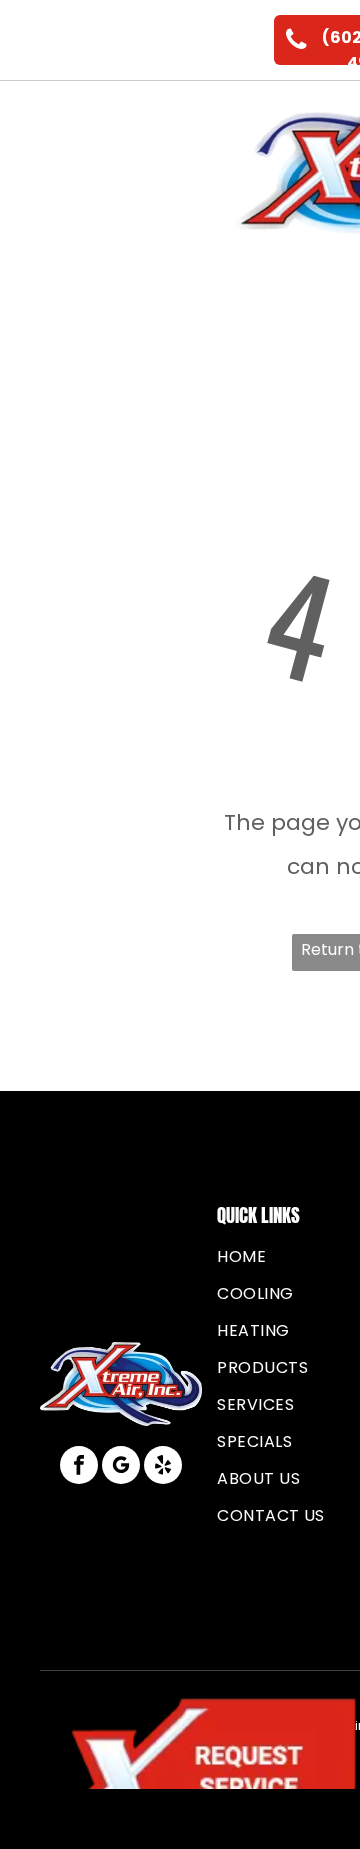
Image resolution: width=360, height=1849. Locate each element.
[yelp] (163, 1467)
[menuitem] (191, 121)
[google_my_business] (121, 1467)
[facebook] (79, 1467)
